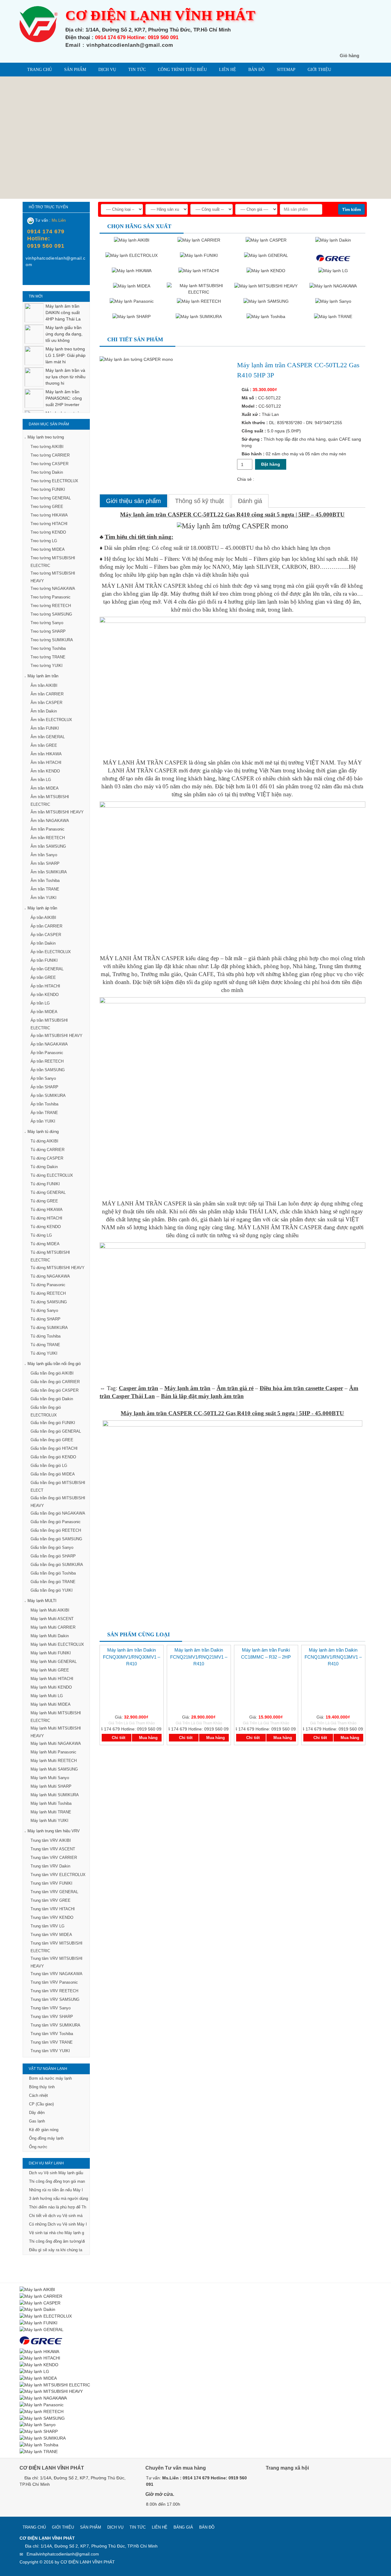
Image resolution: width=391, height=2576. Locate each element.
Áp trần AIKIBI (43, 918)
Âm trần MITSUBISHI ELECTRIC (50, 801)
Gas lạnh (37, 2121)
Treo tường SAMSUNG (51, 614)
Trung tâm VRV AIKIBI (51, 1840)
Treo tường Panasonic (51, 597)
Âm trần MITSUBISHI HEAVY (57, 812)
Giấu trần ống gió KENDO (53, 1457)
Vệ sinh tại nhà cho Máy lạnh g (57, 2233)
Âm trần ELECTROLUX (51, 720)
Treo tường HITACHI (49, 524)
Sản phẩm (75, 70)
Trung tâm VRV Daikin (50, 1866)
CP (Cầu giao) (41, 2104)
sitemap (286, 70)
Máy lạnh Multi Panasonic (53, 1752)
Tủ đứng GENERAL (48, 1192)
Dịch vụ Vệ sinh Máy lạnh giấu (56, 2173)
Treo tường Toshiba (48, 648)
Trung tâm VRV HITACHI (53, 1909)
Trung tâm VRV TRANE (52, 2042)
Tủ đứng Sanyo (44, 1310)
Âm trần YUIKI (44, 898)
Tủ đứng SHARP (46, 1319)
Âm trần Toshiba (45, 881)
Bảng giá (183, 2527)
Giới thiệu (319, 70)
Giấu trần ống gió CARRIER (55, 1382)
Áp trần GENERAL (47, 969)
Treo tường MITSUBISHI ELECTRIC (53, 562)
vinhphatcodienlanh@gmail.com (68, 2554)
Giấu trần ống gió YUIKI (52, 1590)
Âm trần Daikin (44, 711)
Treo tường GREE (47, 507)
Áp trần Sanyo (43, 1078)
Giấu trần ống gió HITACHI (54, 1448)
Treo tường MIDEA (48, 549)
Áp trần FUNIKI (44, 960)
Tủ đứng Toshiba (46, 1336)
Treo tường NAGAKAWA (53, 588)
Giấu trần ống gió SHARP (53, 1556)
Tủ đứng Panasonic (48, 1285)
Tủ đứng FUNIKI (45, 1184)
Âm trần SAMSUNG (48, 846)
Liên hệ (228, 70)
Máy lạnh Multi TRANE (51, 1812)
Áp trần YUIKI (43, 1121)
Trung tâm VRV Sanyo (51, 2008)
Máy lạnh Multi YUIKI (49, 1821)
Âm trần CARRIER (47, 694)
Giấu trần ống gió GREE (52, 1440)
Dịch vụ (107, 70)
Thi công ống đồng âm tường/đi (57, 2241)
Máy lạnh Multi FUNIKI (51, 1653)
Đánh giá (250, 501)
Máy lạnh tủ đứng (43, 1132)
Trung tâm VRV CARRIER (54, 1858)
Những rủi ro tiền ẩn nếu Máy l (56, 2190)
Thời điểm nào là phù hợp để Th (58, 2207)
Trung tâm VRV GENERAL (54, 1892)
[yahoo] (42, 279)
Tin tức (137, 70)
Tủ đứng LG (41, 1235)
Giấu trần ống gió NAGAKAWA (58, 1513)
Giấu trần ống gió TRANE (53, 1582)
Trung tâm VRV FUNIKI (51, 1883)
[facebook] (30, 279)
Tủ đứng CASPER (47, 1158)
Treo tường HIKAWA (49, 515)
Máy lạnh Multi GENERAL (54, 1662)
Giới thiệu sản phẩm (133, 501)
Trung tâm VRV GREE (51, 1900)
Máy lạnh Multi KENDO (51, 1687)
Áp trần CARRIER (46, 926)
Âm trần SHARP (45, 863)
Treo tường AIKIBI (47, 447)
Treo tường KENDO (48, 532)
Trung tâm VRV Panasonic (54, 1982)
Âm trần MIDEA (45, 788)
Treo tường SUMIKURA (52, 640)
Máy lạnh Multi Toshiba (51, 1803)
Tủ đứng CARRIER (48, 1150)
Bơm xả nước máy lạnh (50, 2078)
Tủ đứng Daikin (44, 1167)
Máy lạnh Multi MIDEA (51, 1704)
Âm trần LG (41, 780)
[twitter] (299, 2485)
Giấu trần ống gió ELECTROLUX (46, 1411)
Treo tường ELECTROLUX (54, 481)
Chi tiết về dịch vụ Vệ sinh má (56, 2216)
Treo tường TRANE (48, 657)
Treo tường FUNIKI (48, 489)
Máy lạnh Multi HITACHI (52, 1679)
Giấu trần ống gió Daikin (52, 1399)
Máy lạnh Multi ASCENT (52, 1619)
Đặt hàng (271, 464)
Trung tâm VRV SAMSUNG (55, 1999)
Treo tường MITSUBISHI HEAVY (53, 577)
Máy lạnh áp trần (42, 908)
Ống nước (38, 2147)
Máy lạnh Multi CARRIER (53, 1627)
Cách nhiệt (38, 2095)
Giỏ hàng (349, 56)
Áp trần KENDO (45, 995)
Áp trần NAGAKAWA (49, 1044)
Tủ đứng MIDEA (45, 1244)
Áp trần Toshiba (44, 1104)
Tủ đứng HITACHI (46, 1218)
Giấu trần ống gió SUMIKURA (57, 1565)
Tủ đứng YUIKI (44, 1353)
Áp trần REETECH (47, 1061)
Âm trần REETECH (48, 838)
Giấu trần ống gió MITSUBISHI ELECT (58, 1486)
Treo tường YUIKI (47, 666)
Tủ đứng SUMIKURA (49, 1328)
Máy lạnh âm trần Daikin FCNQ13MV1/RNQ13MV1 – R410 (333, 1657)
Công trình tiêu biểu (182, 70)
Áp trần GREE (43, 977)
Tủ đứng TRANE (45, 1345)
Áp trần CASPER (46, 935)
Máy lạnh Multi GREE (50, 1670)
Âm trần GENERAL (48, 737)
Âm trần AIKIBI (44, 685)
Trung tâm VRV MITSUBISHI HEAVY (57, 1962)
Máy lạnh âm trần (43, 676)
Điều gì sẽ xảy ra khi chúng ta (56, 2250)
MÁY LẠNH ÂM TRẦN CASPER (144, 586)
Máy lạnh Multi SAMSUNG (54, 1769)
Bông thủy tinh (42, 2087)
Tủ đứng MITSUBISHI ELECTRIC (50, 1256)
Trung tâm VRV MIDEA (51, 1935)
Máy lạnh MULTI (42, 1601)
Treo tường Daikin (47, 472)
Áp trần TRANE (44, 1113)
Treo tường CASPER (49, 464)
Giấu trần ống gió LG (49, 1466)
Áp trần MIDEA (44, 1012)
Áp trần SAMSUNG (48, 1070)
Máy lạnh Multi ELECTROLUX (57, 1644)
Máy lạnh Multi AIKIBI (50, 1610)
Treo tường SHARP (48, 631)
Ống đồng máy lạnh (46, 2138)
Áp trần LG (40, 1003)
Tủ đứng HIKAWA (47, 1210)
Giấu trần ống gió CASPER (55, 1390)
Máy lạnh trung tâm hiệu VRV (54, 1831)
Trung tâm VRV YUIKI (50, 2051)
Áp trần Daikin (43, 943)
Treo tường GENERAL (51, 498)
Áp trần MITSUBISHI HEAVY (57, 1036)
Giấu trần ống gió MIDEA (53, 1474)
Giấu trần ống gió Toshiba (53, 1573)
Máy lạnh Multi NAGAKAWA (56, 1743)
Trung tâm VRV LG (48, 1926)
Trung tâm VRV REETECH (54, 1991)
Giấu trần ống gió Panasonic (56, 1522)
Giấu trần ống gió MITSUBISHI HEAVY (58, 1502)
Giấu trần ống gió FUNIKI (53, 1423)
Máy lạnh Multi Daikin (50, 1636)
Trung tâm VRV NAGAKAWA (57, 1974)
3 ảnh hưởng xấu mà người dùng (58, 2198)
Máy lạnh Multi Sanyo (50, 1778)
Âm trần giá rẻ (235, 1388)
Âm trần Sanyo (44, 855)
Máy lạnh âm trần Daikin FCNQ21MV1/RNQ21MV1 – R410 (199, 1657)
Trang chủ (40, 70)
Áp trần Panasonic (47, 1053)
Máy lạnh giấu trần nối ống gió (54, 1364)
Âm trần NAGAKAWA (50, 821)
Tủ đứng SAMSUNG (49, 1302)
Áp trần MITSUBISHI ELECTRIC (49, 1024)
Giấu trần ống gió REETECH (56, 1530)
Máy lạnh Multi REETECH (54, 1761)
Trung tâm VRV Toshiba (52, 2034)
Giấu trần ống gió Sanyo (52, 1547)
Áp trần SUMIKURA (48, 1096)
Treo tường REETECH (51, 606)
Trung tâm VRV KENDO (52, 1917)
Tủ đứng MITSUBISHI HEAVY (58, 1268)
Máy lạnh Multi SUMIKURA (55, 1795)
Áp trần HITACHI (45, 986)
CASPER (243, 778)
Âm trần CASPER (46, 703)
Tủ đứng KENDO (46, 1227)
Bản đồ (256, 70)
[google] (286, 2485)
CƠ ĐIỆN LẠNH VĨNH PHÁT (88, 2562)
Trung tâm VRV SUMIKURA (55, 2025)
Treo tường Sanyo (47, 623)
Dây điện (37, 2113)
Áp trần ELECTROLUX (51, 952)
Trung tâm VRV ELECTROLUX (58, 1875)
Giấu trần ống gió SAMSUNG (56, 1539)
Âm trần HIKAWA (46, 754)
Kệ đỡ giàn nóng (44, 2130)
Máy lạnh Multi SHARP (51, 1786)
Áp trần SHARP (44, 1087)
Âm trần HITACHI (46, 762)
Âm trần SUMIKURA (49, 872)
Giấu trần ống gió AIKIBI (52, 1373)
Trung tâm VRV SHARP (52, 2017)
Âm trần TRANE (45, 889)
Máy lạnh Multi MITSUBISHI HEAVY (56, 1732)
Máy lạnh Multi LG (47, 1696)
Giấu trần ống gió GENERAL (56, 1431)
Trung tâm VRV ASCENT (53, 1849)
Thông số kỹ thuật (199, 501)
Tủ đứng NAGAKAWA (50, 1276)
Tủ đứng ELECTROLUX (52, 1175)
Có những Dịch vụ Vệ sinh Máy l (58, 2224)
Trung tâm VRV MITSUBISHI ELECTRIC (57, 1947)
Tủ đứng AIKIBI (44, 1141)
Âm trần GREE (44, 745)
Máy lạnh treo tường (46, 437)
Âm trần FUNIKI (45, 728)
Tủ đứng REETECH (48, 1293)
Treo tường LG (44, 541)
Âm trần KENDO (45, 771)
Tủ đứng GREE (44, 1201)
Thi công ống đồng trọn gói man (57, 2181)
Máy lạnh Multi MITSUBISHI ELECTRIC (56, 1717)
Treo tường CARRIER (50, 455)
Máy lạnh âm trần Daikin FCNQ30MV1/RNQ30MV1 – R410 (132, 1657)
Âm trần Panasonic (48, 829)
